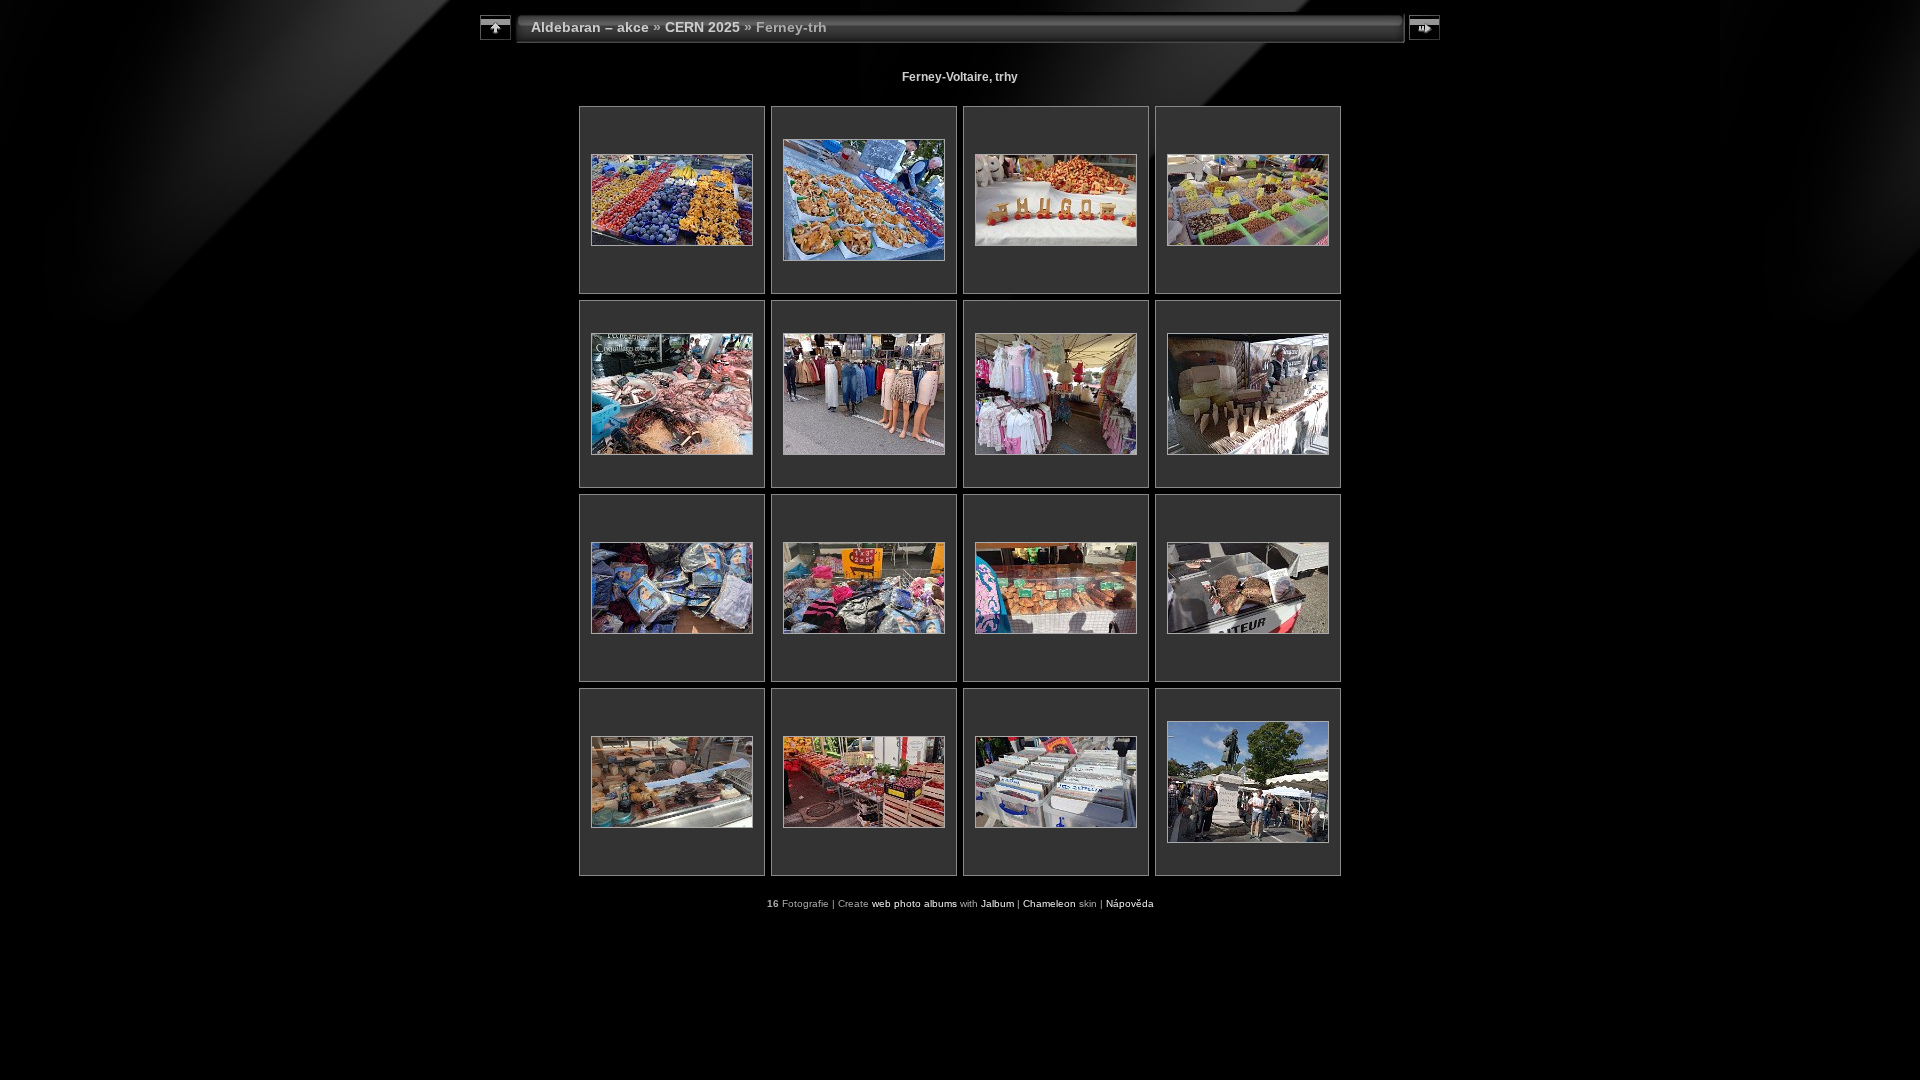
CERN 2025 (702, 27)
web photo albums (914, 903)
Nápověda (1130, 903)
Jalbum (997, 903)
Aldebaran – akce (590, 27)
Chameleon (1049, 903)
